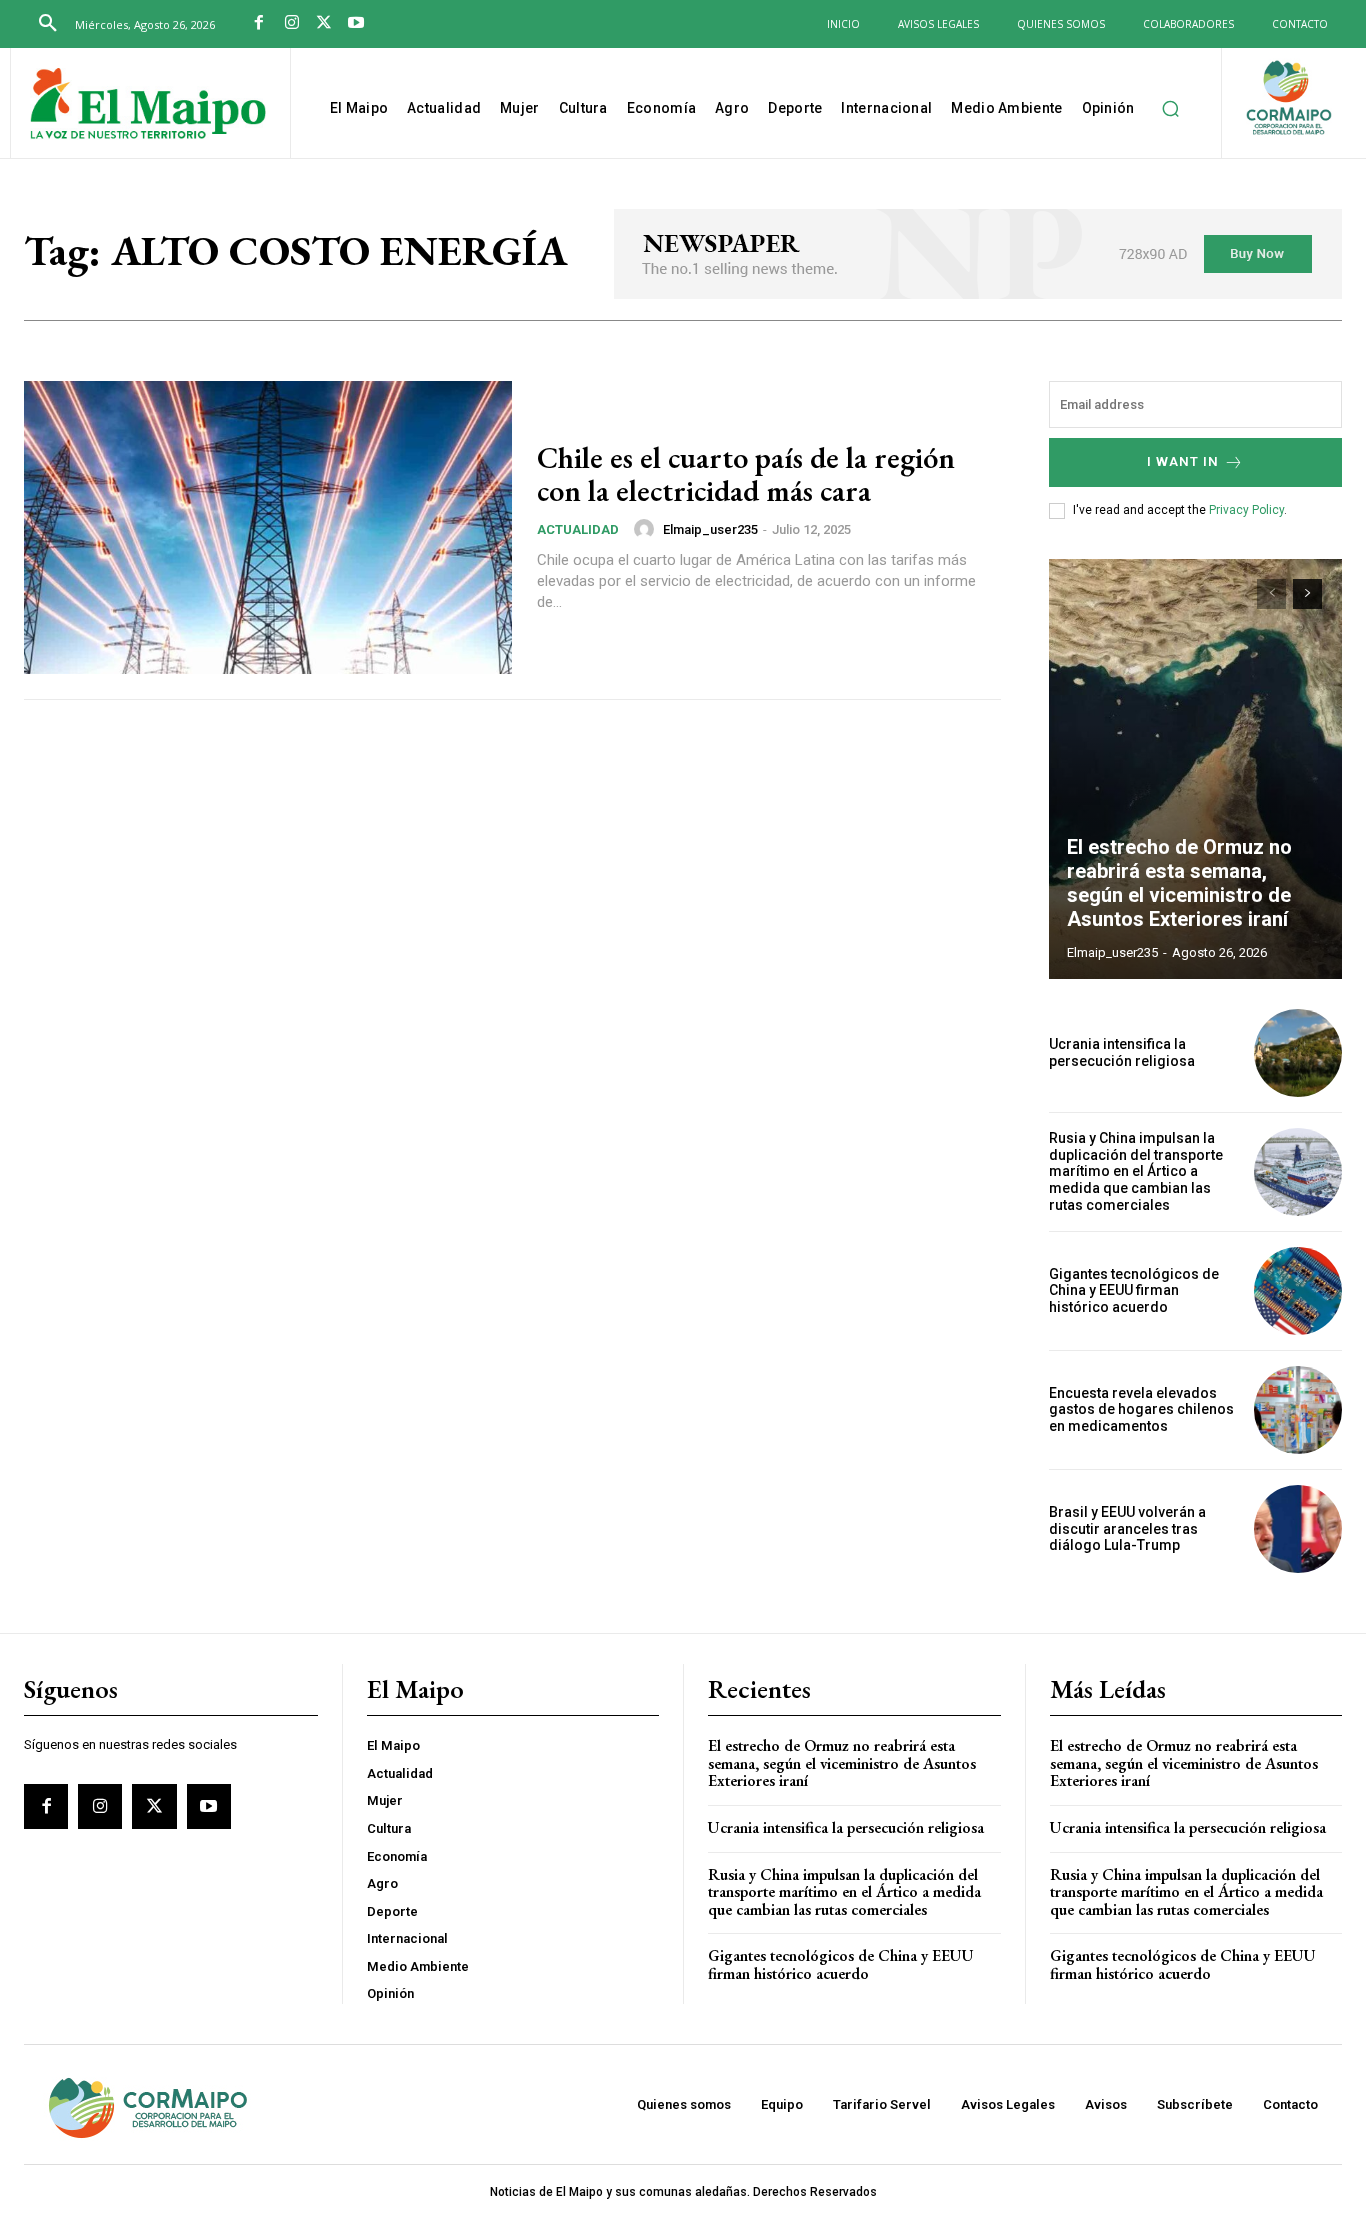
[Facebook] (259, 24)
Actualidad (578, 529)
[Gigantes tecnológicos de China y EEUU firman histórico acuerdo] (1298, 1291)
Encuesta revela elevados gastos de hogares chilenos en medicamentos (1141, 1410)
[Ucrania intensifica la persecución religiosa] (1298, 1053)
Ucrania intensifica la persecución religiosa (1122, 1052)
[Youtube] (356, 24)
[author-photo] (647, 529)
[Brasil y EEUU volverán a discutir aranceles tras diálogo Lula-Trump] (1298, 1529)
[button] (48, 24)
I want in (1183, 461)
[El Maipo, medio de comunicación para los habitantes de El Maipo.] (148, 105)
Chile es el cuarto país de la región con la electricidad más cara (746, 474)
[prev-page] (1271, 594)
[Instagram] (291, 24)
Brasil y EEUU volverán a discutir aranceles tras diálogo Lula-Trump (1127, 1529)
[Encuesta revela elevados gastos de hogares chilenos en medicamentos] (1298, 1410)
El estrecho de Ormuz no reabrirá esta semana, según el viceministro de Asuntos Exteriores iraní (1179, 883)
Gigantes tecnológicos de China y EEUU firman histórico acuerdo (1134, 1291)
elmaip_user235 (710, 529)
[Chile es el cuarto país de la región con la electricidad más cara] (268, 527)
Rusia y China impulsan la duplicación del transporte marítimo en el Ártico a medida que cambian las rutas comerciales (1136, 1171)
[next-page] (1307, 594)
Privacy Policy (1246, 510)
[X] (324, 24)
